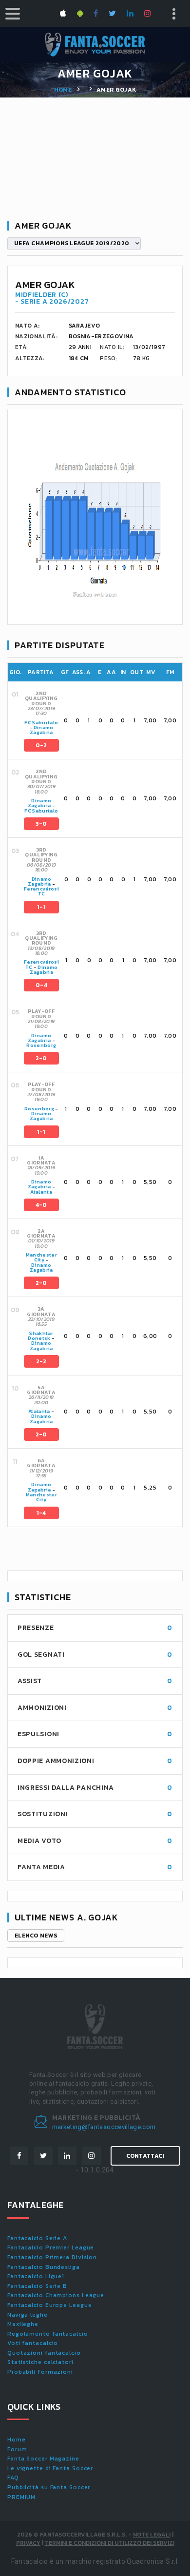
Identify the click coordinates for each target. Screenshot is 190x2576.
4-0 (41, 1205)
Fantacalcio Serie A (37, 2238)
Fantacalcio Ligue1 (36, 2276)
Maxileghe (23, 2324)
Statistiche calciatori (40, 2362)
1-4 (41, 1513)
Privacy (28, 2543)
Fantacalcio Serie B (37, 2286)
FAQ (13, 2478)
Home (63, 90)
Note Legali (152, 2535)
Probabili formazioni (40, 2372)
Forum (17, 2449)
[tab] (102, 720)
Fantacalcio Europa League (50, 2305)
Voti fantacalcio (33, 2343)
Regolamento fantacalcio (48, 2334)
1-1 (41, 907)
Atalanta (41, 1192)
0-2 (41, 745)
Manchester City (42, 1257)
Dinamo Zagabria (42, 730)
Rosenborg (41, 1045)
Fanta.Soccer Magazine (43, 2459)
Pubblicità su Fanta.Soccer (49, 2487)
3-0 (41, 824)
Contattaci (145, 2156)
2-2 (41, 1361)
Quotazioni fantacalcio (44, 2353)
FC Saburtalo (41, 723)
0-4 (41, 985)
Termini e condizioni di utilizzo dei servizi (110, 2543)
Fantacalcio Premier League (51, 2247)
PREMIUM (21, 2497)
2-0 (41, 1058)
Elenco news (36, 1936)
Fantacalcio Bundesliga (44, 2267)
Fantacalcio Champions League (56, 2295)
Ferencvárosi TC (41, 891)
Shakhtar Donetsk (40, 1336)
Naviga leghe (28, 2315)
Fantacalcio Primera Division (52, 2257)
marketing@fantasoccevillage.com (104, 2127)
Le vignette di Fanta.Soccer (50, 2468)
